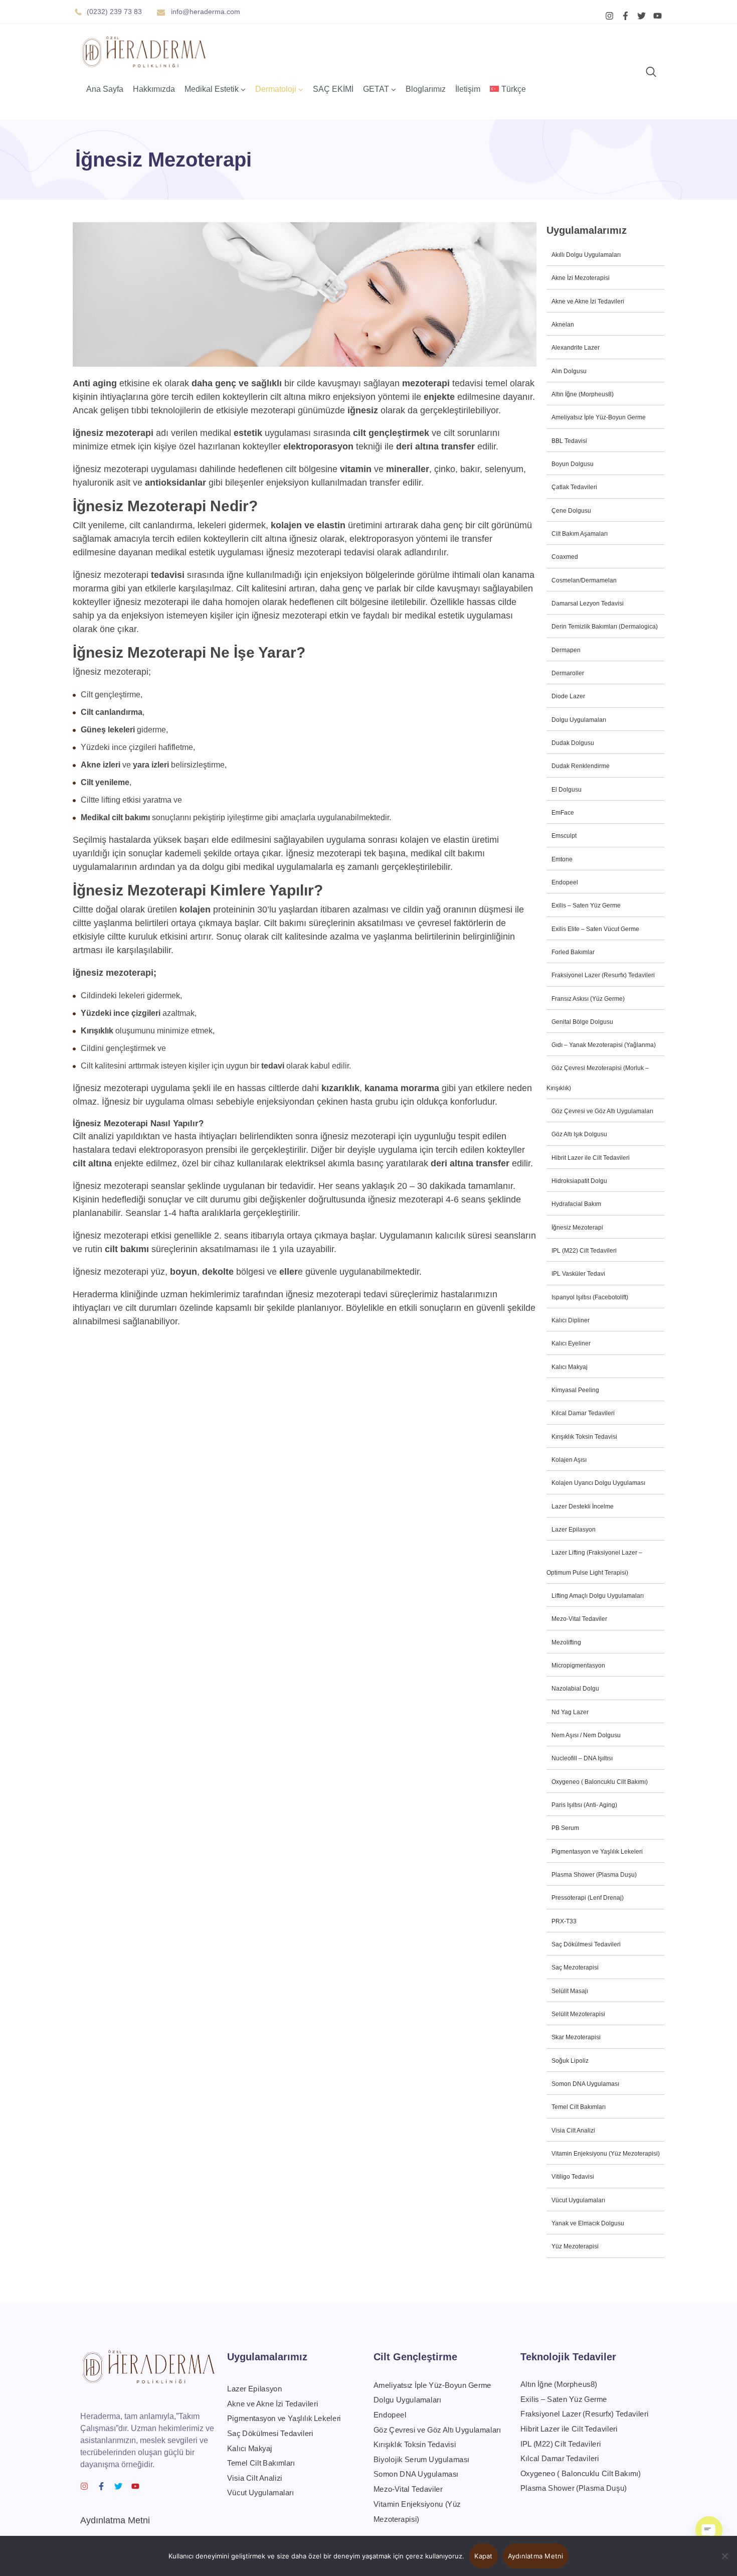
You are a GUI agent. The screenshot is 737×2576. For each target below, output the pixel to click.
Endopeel (565, 882)
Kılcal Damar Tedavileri (583, 1413)
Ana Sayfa (105, 89)
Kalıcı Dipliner (571, 1320)
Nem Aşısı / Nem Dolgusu (586, 1735)
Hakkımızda (154, 89)
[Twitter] (641, 16)
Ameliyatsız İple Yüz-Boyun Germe (599, 417)
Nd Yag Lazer (570, 1712)
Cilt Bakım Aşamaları (580, 534)
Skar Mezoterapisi (576, 2037)
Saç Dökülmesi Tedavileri (586, 1944)
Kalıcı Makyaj (570, 1367)
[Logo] (144, 52)
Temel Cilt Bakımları (579, 2107)
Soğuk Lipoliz (570, 2061)
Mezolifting (566, 1642)
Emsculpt (564, 836)
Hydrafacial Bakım (576, 1204)
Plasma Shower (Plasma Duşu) (594, 1875)
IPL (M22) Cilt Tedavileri (584, 1251)
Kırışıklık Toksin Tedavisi (584, 1437)
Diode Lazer (568, 696)
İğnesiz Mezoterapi (577, 1228)
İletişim (468, 89)
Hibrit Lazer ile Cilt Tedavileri (591, 1158)
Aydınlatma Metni (115, 2520)
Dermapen (566, 650)
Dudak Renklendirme (581, 766)
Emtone (562, 859)
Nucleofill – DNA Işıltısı (582, 1758)
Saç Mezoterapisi (575, 1967)
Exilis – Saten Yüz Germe (586, 905)
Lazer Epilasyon (574, 1530)
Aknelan (563, 325)
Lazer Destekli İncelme (583, 1506)
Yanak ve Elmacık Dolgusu (588, 2223)
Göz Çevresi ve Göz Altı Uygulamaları (602, 1111)
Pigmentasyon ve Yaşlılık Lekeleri (597, 1852)
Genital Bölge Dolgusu (582, 1022)
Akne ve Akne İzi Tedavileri (588, 301)
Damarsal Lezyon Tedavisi (588, 603)
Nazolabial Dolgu (575, 1689)
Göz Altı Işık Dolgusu (579, 1134)
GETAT (376, 89)
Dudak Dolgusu (573, 743)
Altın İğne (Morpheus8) (583, 394)
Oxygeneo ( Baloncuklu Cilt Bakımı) (600, 1782)
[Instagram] (609, 16)
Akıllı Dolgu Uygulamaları (586, 255)
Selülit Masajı (570, 1991)
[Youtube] (658, 16)
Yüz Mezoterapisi (575, 2246)
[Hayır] (724, 2556)
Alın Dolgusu (569, 371)
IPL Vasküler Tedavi (578, 1274)
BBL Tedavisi (569, 441)
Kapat (483, 2556)
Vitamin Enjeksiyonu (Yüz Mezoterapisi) (606, 2154)
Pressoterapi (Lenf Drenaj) (588, 1898)
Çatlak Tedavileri (574, 487)
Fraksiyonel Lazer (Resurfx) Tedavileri (603, 975)
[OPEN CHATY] (709, 2530)
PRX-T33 (564, 1921)
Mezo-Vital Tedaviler (579, 1619)
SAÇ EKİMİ (333, 89)
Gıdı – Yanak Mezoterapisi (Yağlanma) (604, 1045)
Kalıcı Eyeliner (571, 1343)
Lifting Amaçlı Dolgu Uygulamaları (598, 1596)
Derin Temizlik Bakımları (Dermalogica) (605, 627)
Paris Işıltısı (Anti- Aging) (584, 1805)
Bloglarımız (426, 89)
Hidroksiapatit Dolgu (579, 1181)
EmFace (563, 813)
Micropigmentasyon (578, 1665)
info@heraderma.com (206, 12)
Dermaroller (568, 673)
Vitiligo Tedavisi (573, 2177)
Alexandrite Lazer (576, 348)
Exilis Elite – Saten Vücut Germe (595, 929)
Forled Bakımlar (573, 952)
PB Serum (565, 1828)
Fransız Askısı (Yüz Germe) (588, 999)
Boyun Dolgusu (573, 464)
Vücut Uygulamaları (578, 2200)
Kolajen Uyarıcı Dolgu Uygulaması (598, 1483)
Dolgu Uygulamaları (579, 720)
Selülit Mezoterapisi (578, 2014)
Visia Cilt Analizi (573, 2131)
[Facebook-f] (625, 16)
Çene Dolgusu (571, 511)
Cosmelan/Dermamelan (584, 580)
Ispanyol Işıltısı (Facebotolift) (590, 1297)
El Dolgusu (567, 790)
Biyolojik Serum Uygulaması (421, 2459)
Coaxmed (565, 557)
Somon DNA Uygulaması (585, 2084)
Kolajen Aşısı (569, 1460)
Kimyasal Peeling (575, 1390)
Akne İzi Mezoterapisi (581, 278)
